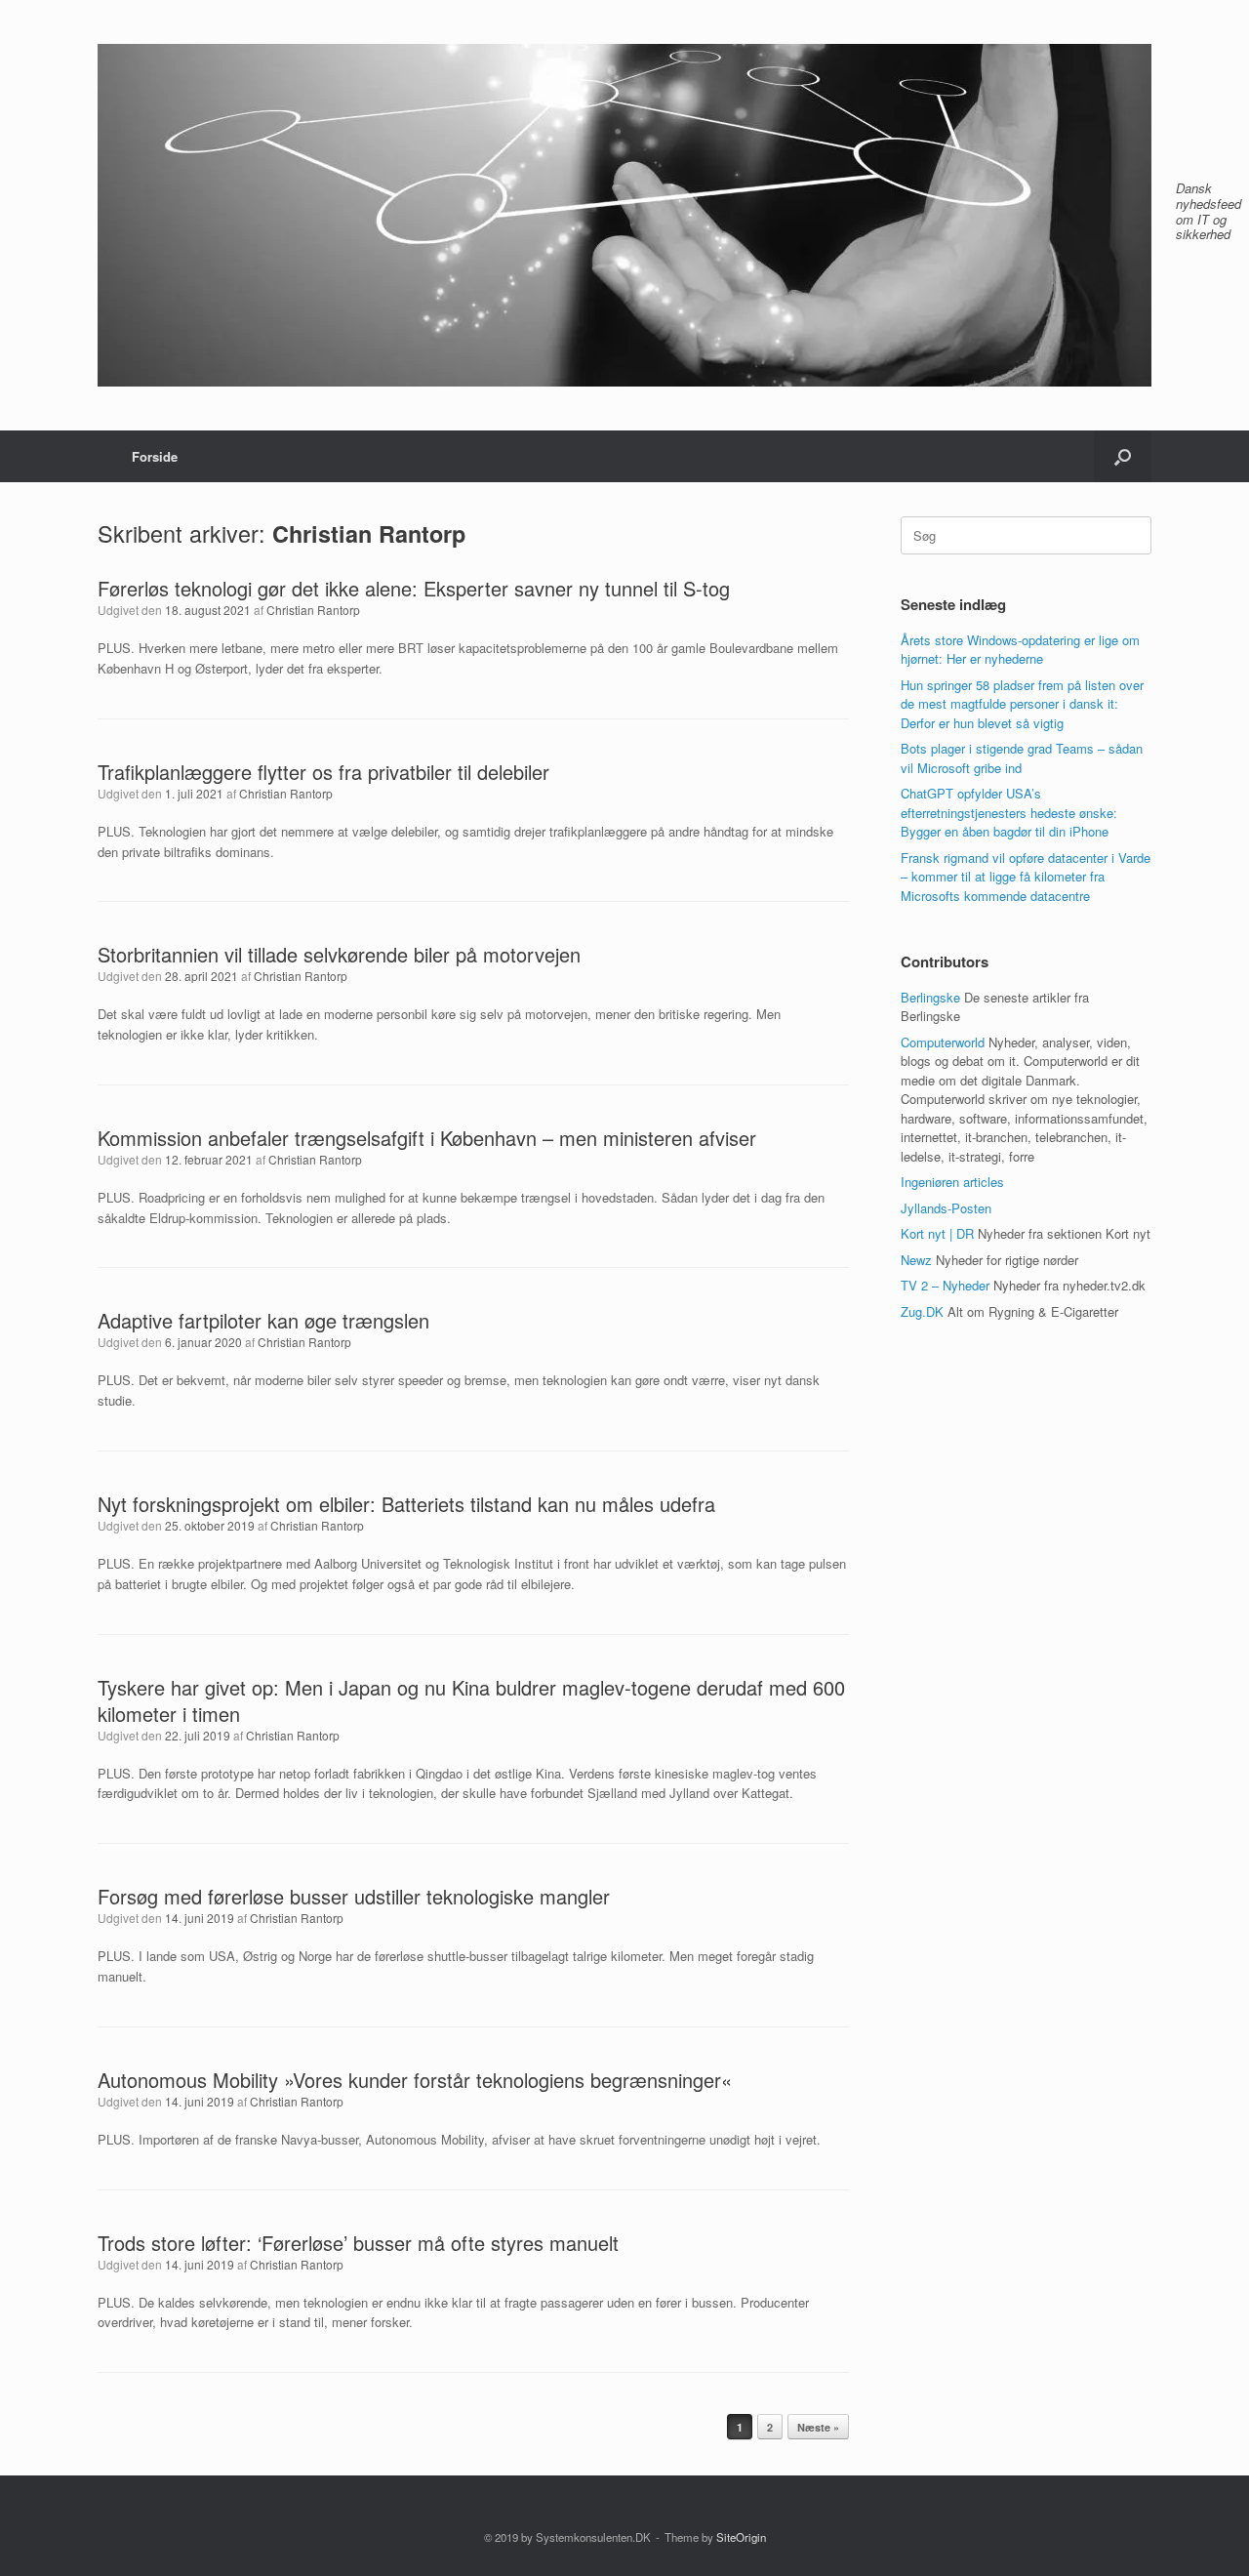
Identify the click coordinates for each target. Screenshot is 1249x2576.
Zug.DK (922, 1311)
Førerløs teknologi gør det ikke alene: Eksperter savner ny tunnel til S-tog (414, 588)
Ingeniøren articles (952, 1182)
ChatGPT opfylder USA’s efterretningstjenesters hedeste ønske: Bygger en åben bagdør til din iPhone (1009, 812)
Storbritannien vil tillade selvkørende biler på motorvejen (339, 954)
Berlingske (930, 997)
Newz (916, 1260)
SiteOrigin (741, 2537)
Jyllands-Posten (946, 1208)
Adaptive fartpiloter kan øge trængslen (263, 1320)
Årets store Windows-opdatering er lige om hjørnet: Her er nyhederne (1020, 650)
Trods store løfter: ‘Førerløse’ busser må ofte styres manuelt (358, 2243)
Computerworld (943, 1042)
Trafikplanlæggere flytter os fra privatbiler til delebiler (323, 772)
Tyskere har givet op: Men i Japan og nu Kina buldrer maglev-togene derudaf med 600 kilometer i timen (471, 1700)
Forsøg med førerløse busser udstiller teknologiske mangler (354, 1896)
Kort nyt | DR (937, 1233)
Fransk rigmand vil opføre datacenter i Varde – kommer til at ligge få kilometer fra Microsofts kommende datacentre (1026, 877)
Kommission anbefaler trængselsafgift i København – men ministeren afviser (427, 1138)
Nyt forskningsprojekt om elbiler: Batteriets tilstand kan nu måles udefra (406, 1504)
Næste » (818, 2427)
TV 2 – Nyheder (945, 1285)
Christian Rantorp (369, 533)
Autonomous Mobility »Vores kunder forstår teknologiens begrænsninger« (415, 2080)
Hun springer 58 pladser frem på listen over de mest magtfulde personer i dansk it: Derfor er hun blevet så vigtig (1022, 704)
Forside (155, 456)
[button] (1123, 456)
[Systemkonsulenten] (624, 215)
